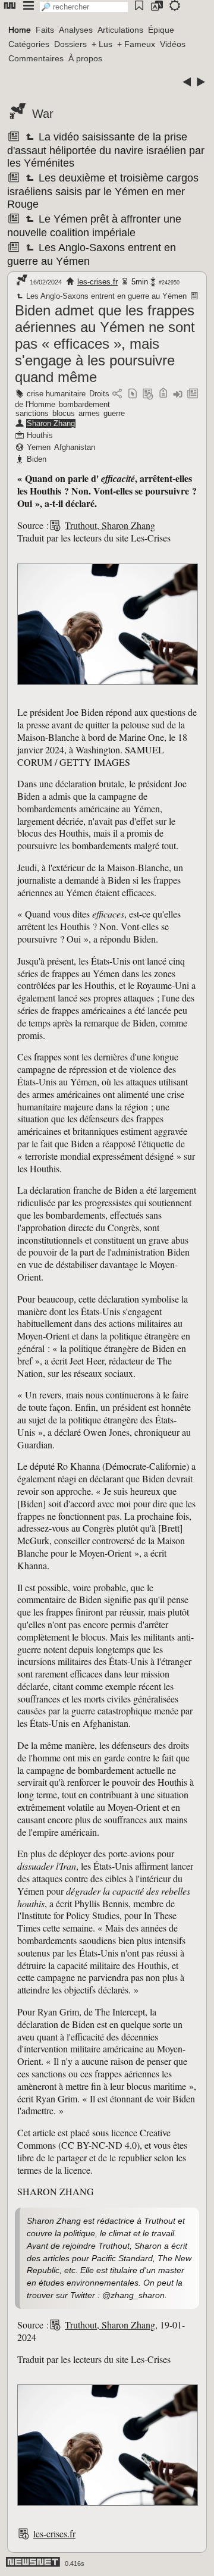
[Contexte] (148, 394)
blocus (64, 413)
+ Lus (102, 44)
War (43, 114)
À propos (85, 58)
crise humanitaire (56, 394)
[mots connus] (163, 394)
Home (20, 30)
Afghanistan (75, 447)
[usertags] (133, 394)
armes (89, 413)
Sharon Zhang (51, 423)
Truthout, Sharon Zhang (110, 525)
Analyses (76, 30)
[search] (84, 7)
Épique (161, 30)
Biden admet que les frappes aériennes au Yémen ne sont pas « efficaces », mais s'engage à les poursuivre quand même (105, 344)
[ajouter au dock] (178, 394)
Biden (37, 459)
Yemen (39, 447)
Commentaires (36, 58)
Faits (45, 30)
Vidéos (173, 44)
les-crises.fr (97, 282)
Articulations (120, 30)
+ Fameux (136, 44)
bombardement (84, 404)
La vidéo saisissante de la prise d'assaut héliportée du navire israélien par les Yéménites (106, 150)
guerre (114, 413)
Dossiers (70, 44)
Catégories (29, 44)
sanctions (32, 413)
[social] (117, 394)
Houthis (40, 435)
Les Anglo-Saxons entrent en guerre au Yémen (106, 296)
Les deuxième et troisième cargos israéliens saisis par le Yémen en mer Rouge (103, 191)
